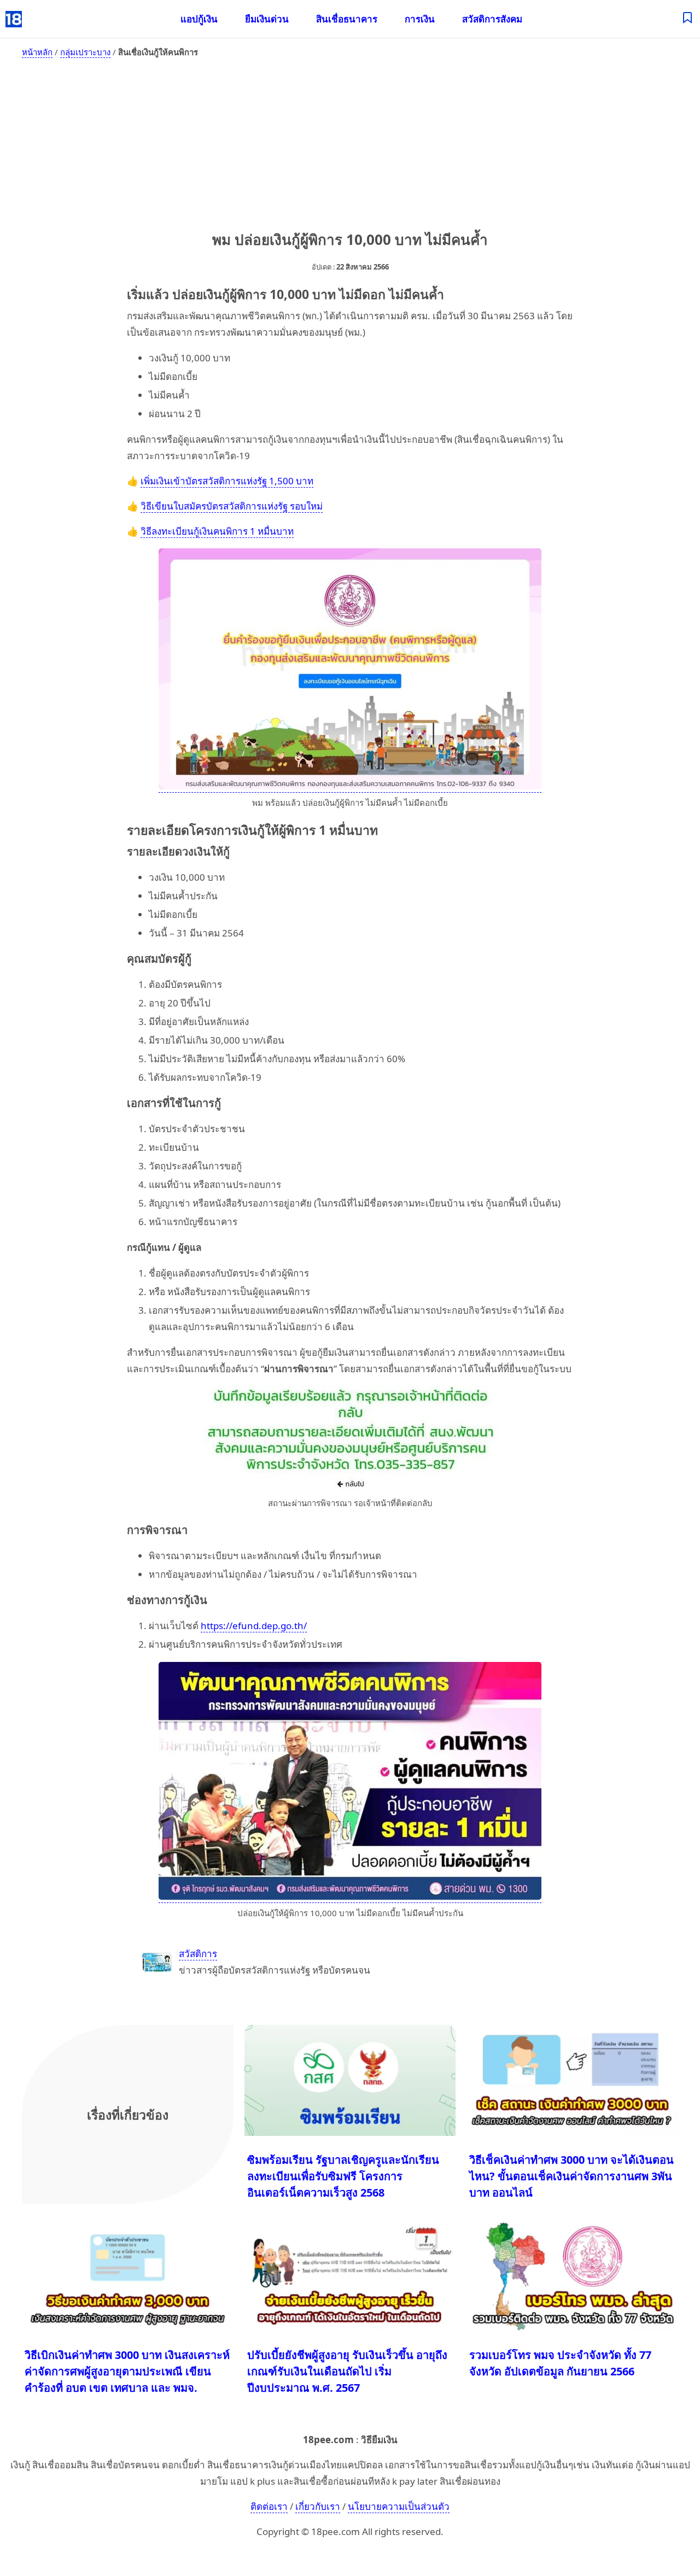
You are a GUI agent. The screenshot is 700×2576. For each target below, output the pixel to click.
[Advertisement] (350, 142)
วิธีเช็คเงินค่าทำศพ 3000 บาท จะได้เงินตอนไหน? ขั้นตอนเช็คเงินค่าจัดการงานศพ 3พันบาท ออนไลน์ (571, 2176)
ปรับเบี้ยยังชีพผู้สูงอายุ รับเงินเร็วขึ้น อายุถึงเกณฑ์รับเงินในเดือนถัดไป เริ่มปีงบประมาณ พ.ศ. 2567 (347, 2371)
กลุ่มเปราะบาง (85, 52)
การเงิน (420, 19)
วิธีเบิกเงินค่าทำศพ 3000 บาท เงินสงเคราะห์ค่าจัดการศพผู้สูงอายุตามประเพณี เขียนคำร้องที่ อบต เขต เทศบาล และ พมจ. (127, 2371)
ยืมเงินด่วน (267, 19)
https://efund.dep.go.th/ (254, 1626)
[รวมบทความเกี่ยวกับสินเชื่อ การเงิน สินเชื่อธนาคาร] (688, 19)
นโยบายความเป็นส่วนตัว (399, 2506)
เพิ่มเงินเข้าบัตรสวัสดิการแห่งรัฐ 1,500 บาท (227, 481)
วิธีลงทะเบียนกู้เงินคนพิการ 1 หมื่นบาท (217, 531)
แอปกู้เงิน (199, 19)
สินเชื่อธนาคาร (347, 19)
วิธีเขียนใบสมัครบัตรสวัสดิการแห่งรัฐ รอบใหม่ (232, 506)
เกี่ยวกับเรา (318, 2506)
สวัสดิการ (198, 1954)
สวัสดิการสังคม (492, 19)
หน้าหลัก (37, 52)
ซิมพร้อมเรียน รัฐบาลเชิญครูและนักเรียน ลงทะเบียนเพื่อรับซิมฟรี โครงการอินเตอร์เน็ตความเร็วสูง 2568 (343, 2176)
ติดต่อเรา (269, 2506)
